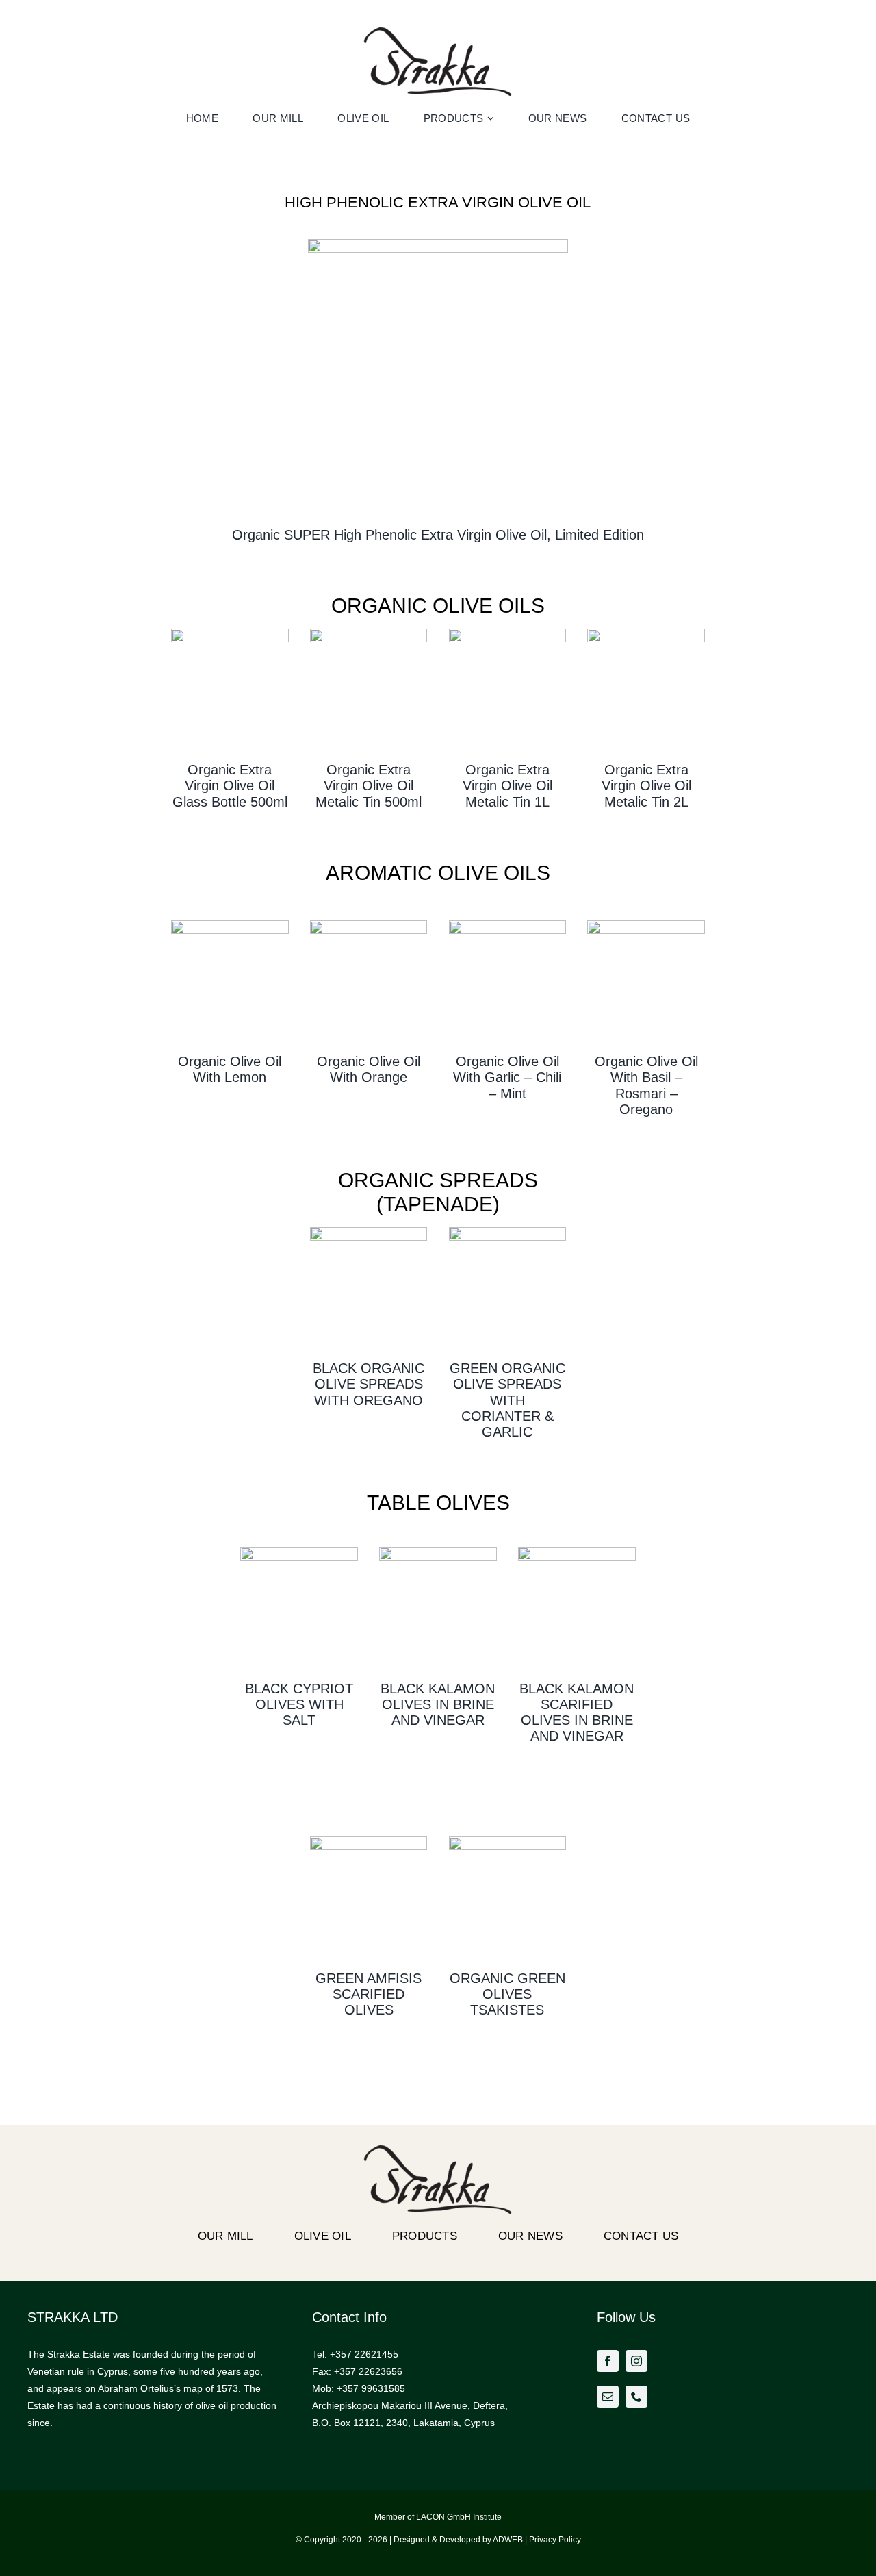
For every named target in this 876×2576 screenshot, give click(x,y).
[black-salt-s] (299, 1552)
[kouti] (369, 633)
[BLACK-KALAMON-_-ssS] (577, 1552)
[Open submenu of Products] (492, 118)
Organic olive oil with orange (369, 1069)
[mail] (608, 2397)
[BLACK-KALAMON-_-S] (438, 1552)
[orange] (369, 925)
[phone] (636, 2397)
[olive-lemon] (230, 925)
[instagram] (636, 2361)
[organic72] (230, 633)
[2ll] (646, 633)
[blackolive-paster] (369, 1232)
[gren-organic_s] (508, 1841)
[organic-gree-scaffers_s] (369, 1841)
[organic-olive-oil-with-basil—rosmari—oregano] (646, 925)
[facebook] (608, 2361)
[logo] (438, 32)
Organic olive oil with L (230, 1069)
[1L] (508, 633)
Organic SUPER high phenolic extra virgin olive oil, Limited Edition (438, 535)
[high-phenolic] (438, 244)
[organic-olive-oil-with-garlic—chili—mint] (508, 925)
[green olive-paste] (508, 1232)
